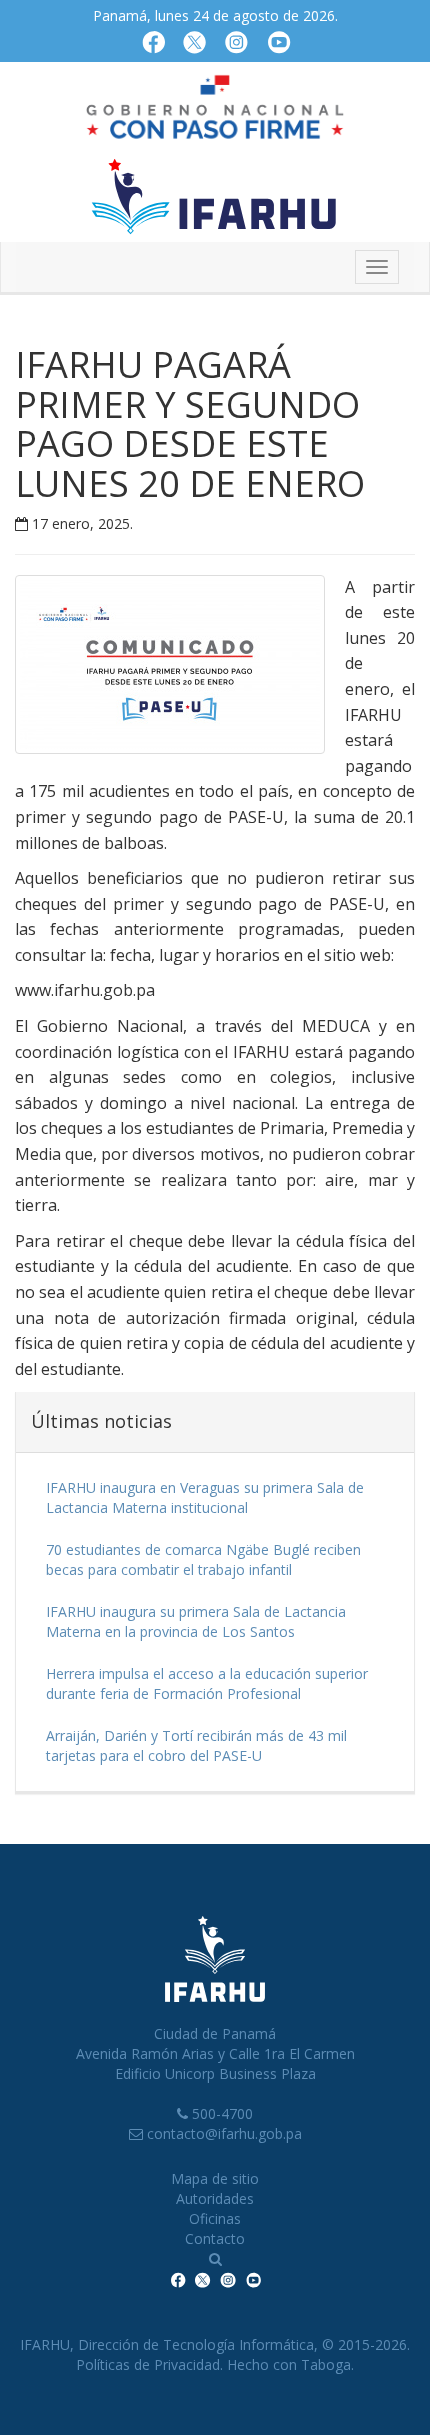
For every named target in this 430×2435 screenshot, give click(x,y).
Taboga (326, 2364)
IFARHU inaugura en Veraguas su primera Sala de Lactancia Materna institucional (205, 1497)
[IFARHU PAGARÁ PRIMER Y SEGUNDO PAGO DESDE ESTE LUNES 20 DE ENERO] (180, 669)
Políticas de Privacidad (148, 2364)
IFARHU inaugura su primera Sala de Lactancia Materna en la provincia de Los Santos (196, 1621)
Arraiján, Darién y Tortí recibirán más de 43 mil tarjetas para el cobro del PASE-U (196, 1745)
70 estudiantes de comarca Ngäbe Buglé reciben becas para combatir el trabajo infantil (203, 1559)
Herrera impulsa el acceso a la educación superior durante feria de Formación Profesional (207, 1683)
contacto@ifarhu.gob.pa (224, 2133)
